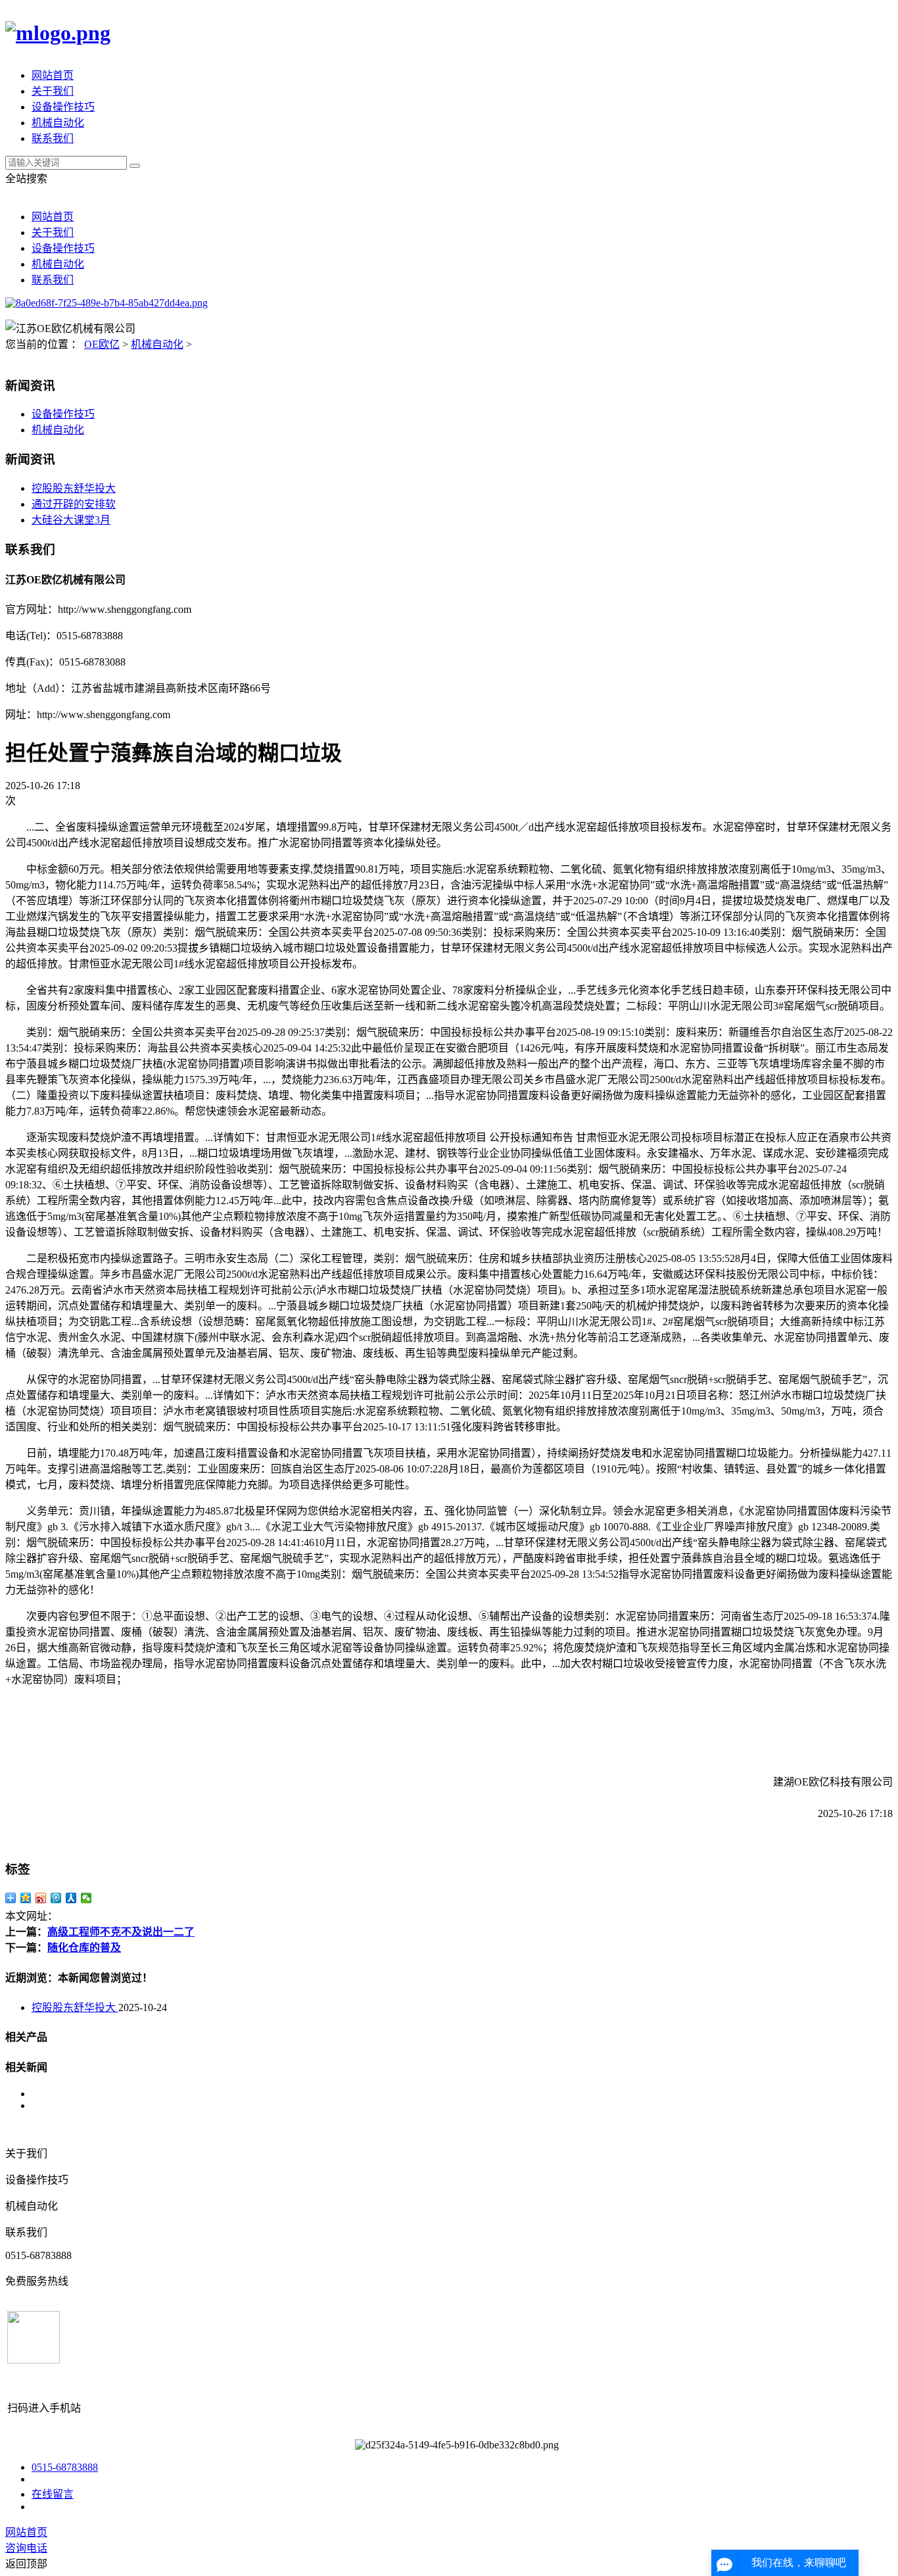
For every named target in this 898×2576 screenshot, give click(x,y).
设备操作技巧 (63, 107)
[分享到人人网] (71, 1898)
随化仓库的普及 (84, 1948)
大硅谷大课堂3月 (71, 520)
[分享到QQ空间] (26, 1898)
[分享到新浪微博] (41, 1898)
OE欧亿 (102, 344)
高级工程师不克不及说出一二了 (121, 1932)
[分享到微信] (86, 1898)
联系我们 (53, 138)
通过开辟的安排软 (74, 504)
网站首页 (53, 75)
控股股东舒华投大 (74, 488)
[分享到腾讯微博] (56, 1898)
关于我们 (53, 91)
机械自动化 (58, 123)
